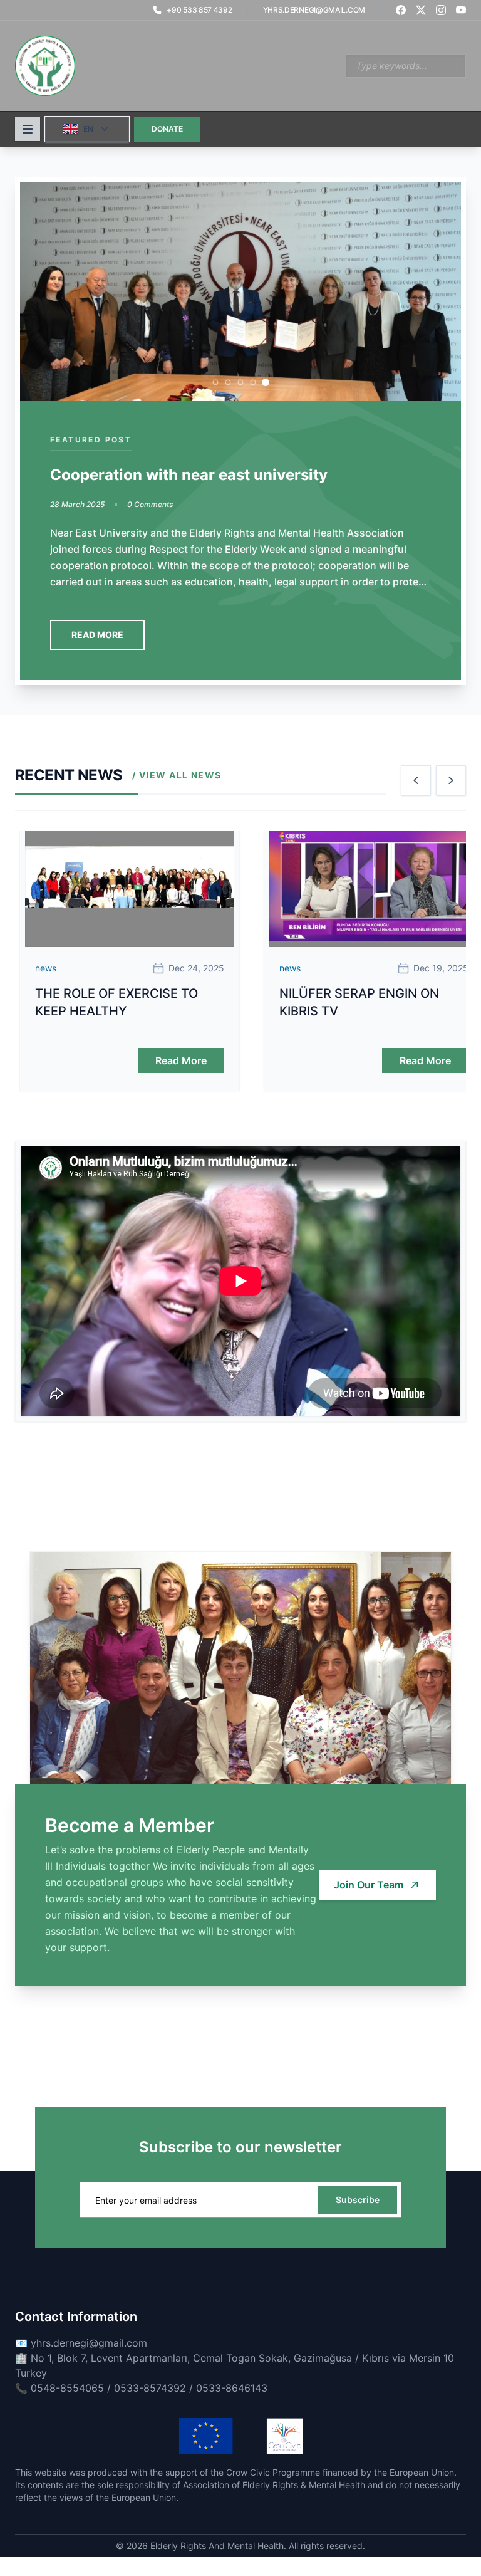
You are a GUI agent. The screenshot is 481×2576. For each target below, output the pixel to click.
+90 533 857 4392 (199, 10)
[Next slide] (451, 780)
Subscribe (358, 2200)
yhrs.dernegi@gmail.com (314, 10)
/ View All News (177, 775)
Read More (94, 635)
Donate (167, 129)
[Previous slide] (416, 780)
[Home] (45, 66)
